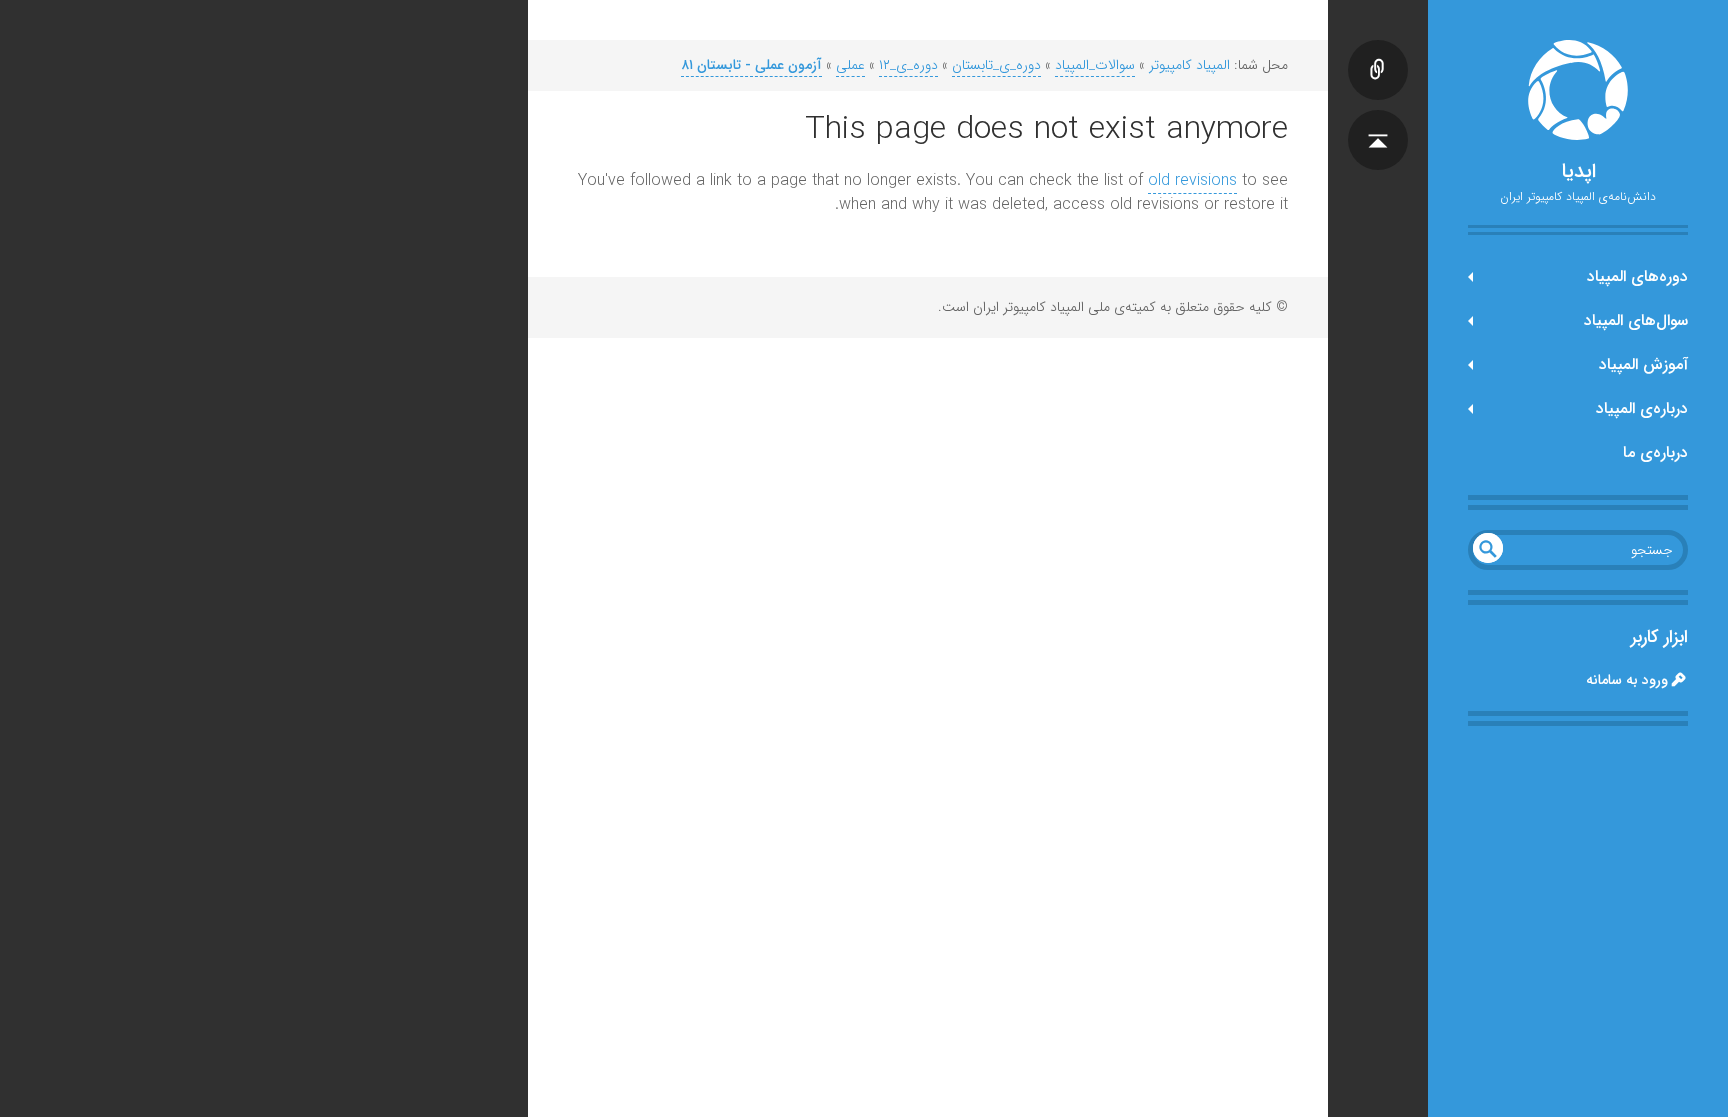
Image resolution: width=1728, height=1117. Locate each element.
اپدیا (1578, 172)
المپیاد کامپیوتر (1189, 65)
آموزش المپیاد (1643, 364)
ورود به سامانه (1627, 680)
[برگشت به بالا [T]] (1378, 120)
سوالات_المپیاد (1095, 65)
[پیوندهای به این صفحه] (1378, 50)
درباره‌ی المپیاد (1642, 408)
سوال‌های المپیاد (1636, 320)
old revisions (1192, 180)
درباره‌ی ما (1655, 452)
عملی (850, 65)
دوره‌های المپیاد (1637, 276)
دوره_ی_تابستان (996, 65)
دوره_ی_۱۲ (908, 65)
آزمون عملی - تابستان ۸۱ (751, 65)
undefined (1488, 548)
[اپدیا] (1578, 90)
